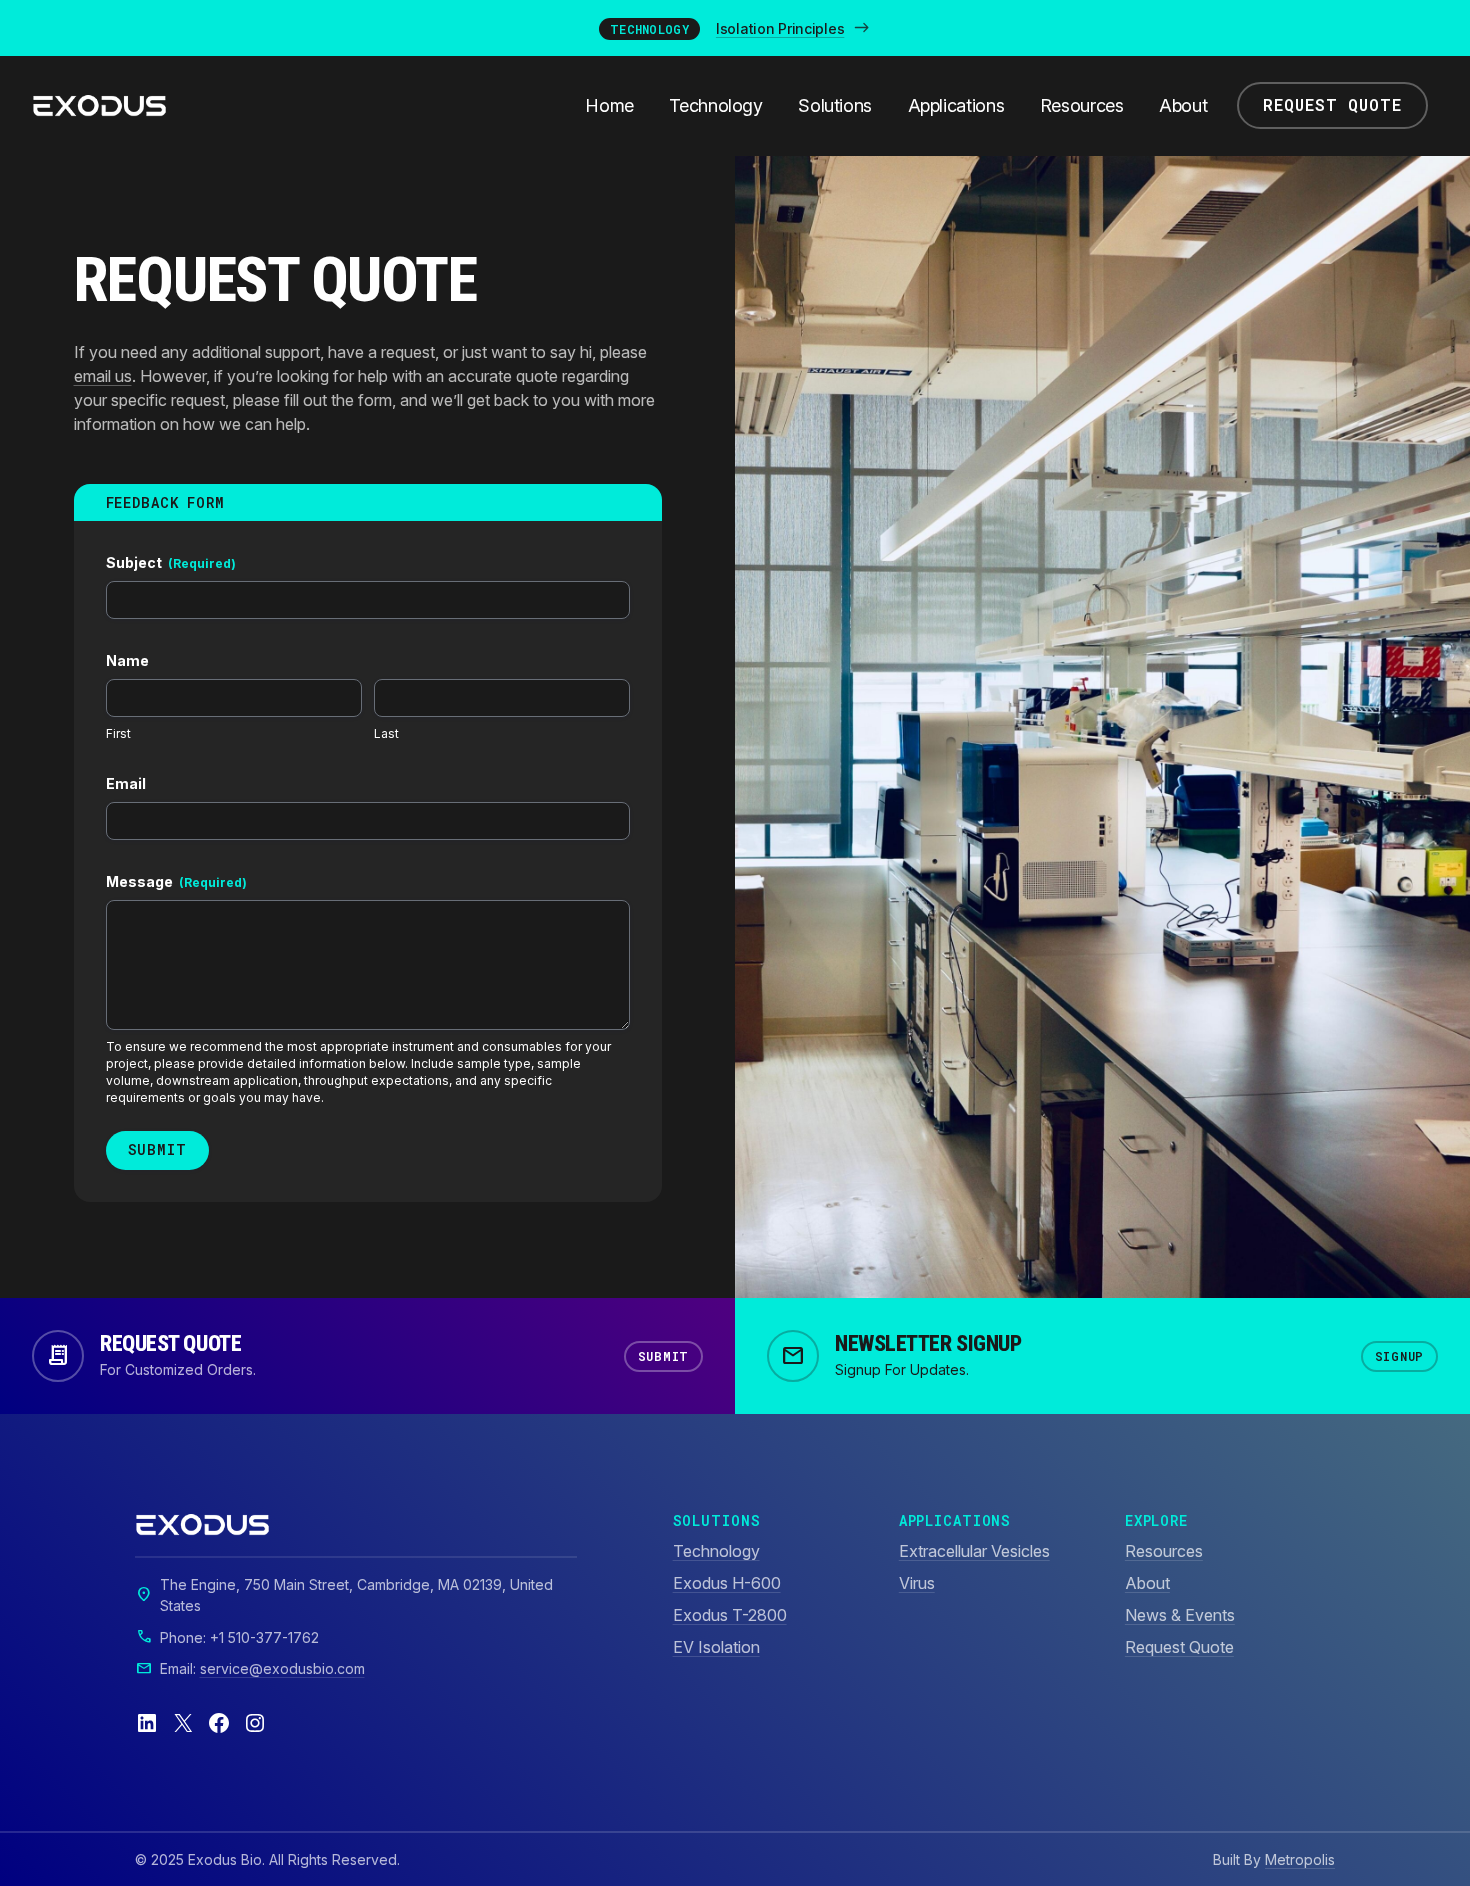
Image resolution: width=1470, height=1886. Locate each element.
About (1147, 1583)
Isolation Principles (780, 28)
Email (126, 783)
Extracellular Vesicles (974, 1551)
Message (176, 881)
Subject (171, 562)
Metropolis (1300, 1859)
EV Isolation (716, 1647)
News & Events (1180, 1615)
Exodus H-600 (727, 1583)
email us (103, 376)
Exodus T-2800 (730, 1615)
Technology (716, 1551)
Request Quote (1179, 1647)
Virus (917, 1583)
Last (386, 733)
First (118, 733)
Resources (1164, 1551)
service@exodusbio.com (282, 1668)
